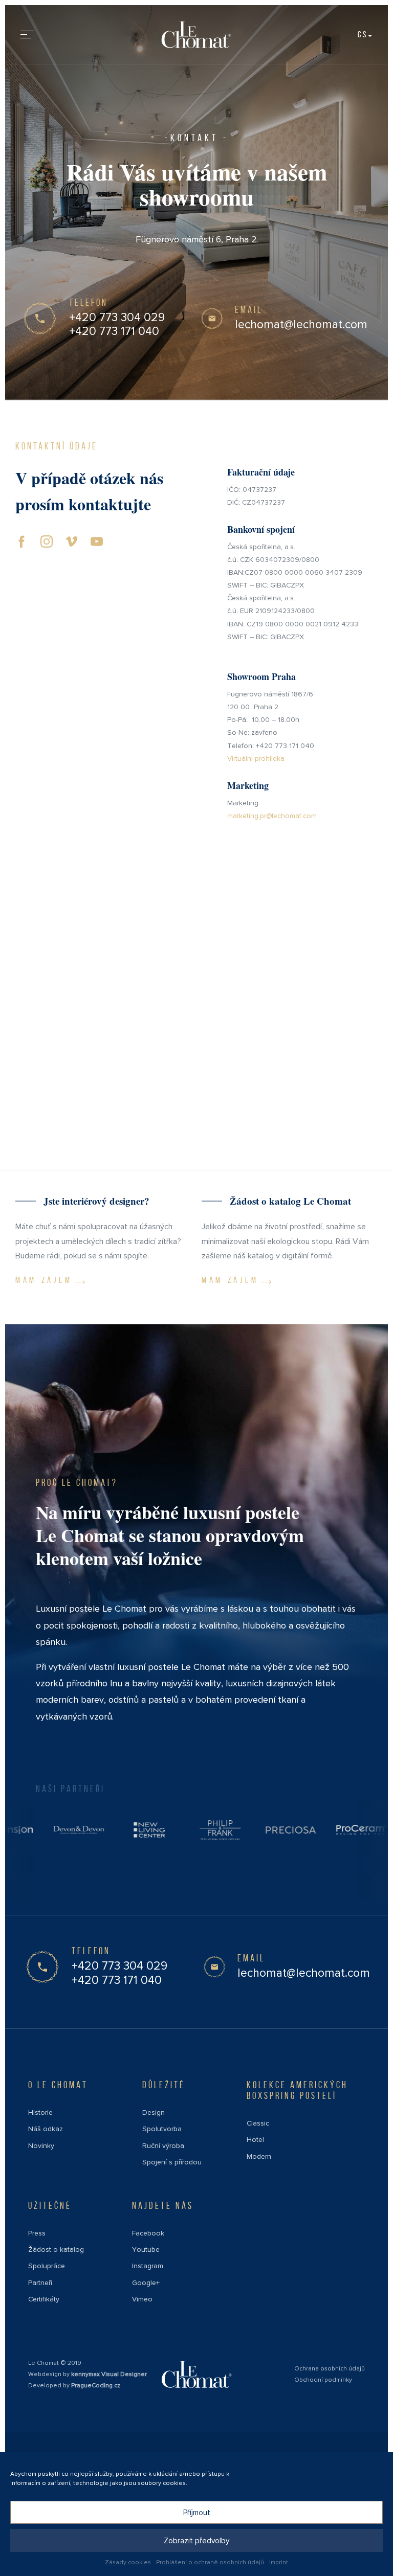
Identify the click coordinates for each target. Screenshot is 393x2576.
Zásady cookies (128, 2562)
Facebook (148, 2233)
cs (363, 34)
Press (37, 2233)
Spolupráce (47, 2266)
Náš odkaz (46, 2129)
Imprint (279, 2562)
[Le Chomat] (197, 35)
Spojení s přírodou (172, 2162)
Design (154, 2112)
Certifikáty (44, 2299)
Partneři (40, 2283)
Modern (259, 2156)
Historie (40, 2112)
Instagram (148, 2266)
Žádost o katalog (56, 2250)
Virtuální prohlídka (256, 759)
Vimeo (142, 2299)
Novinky (41, 2146)
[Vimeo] (72, 540)
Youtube (146, 2250)
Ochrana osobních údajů (330, 2369)
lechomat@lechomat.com (301, 325)
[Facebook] (21, 540)
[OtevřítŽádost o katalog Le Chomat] (290, 1242)
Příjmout (197, 2513)
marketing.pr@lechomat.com (272, 816)
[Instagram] (47, 540)
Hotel (255, 2140)
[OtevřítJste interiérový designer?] (103, 1242)
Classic (258, 2123)
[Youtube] (97, 540)
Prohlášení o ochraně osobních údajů (210, 2562)
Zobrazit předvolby (196, 2541)
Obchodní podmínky (323, 2380)
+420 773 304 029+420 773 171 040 (117, 325)
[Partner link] (98, 1830)
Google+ (146, 2283)
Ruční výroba (163, 2146)
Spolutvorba (162, 2129)
